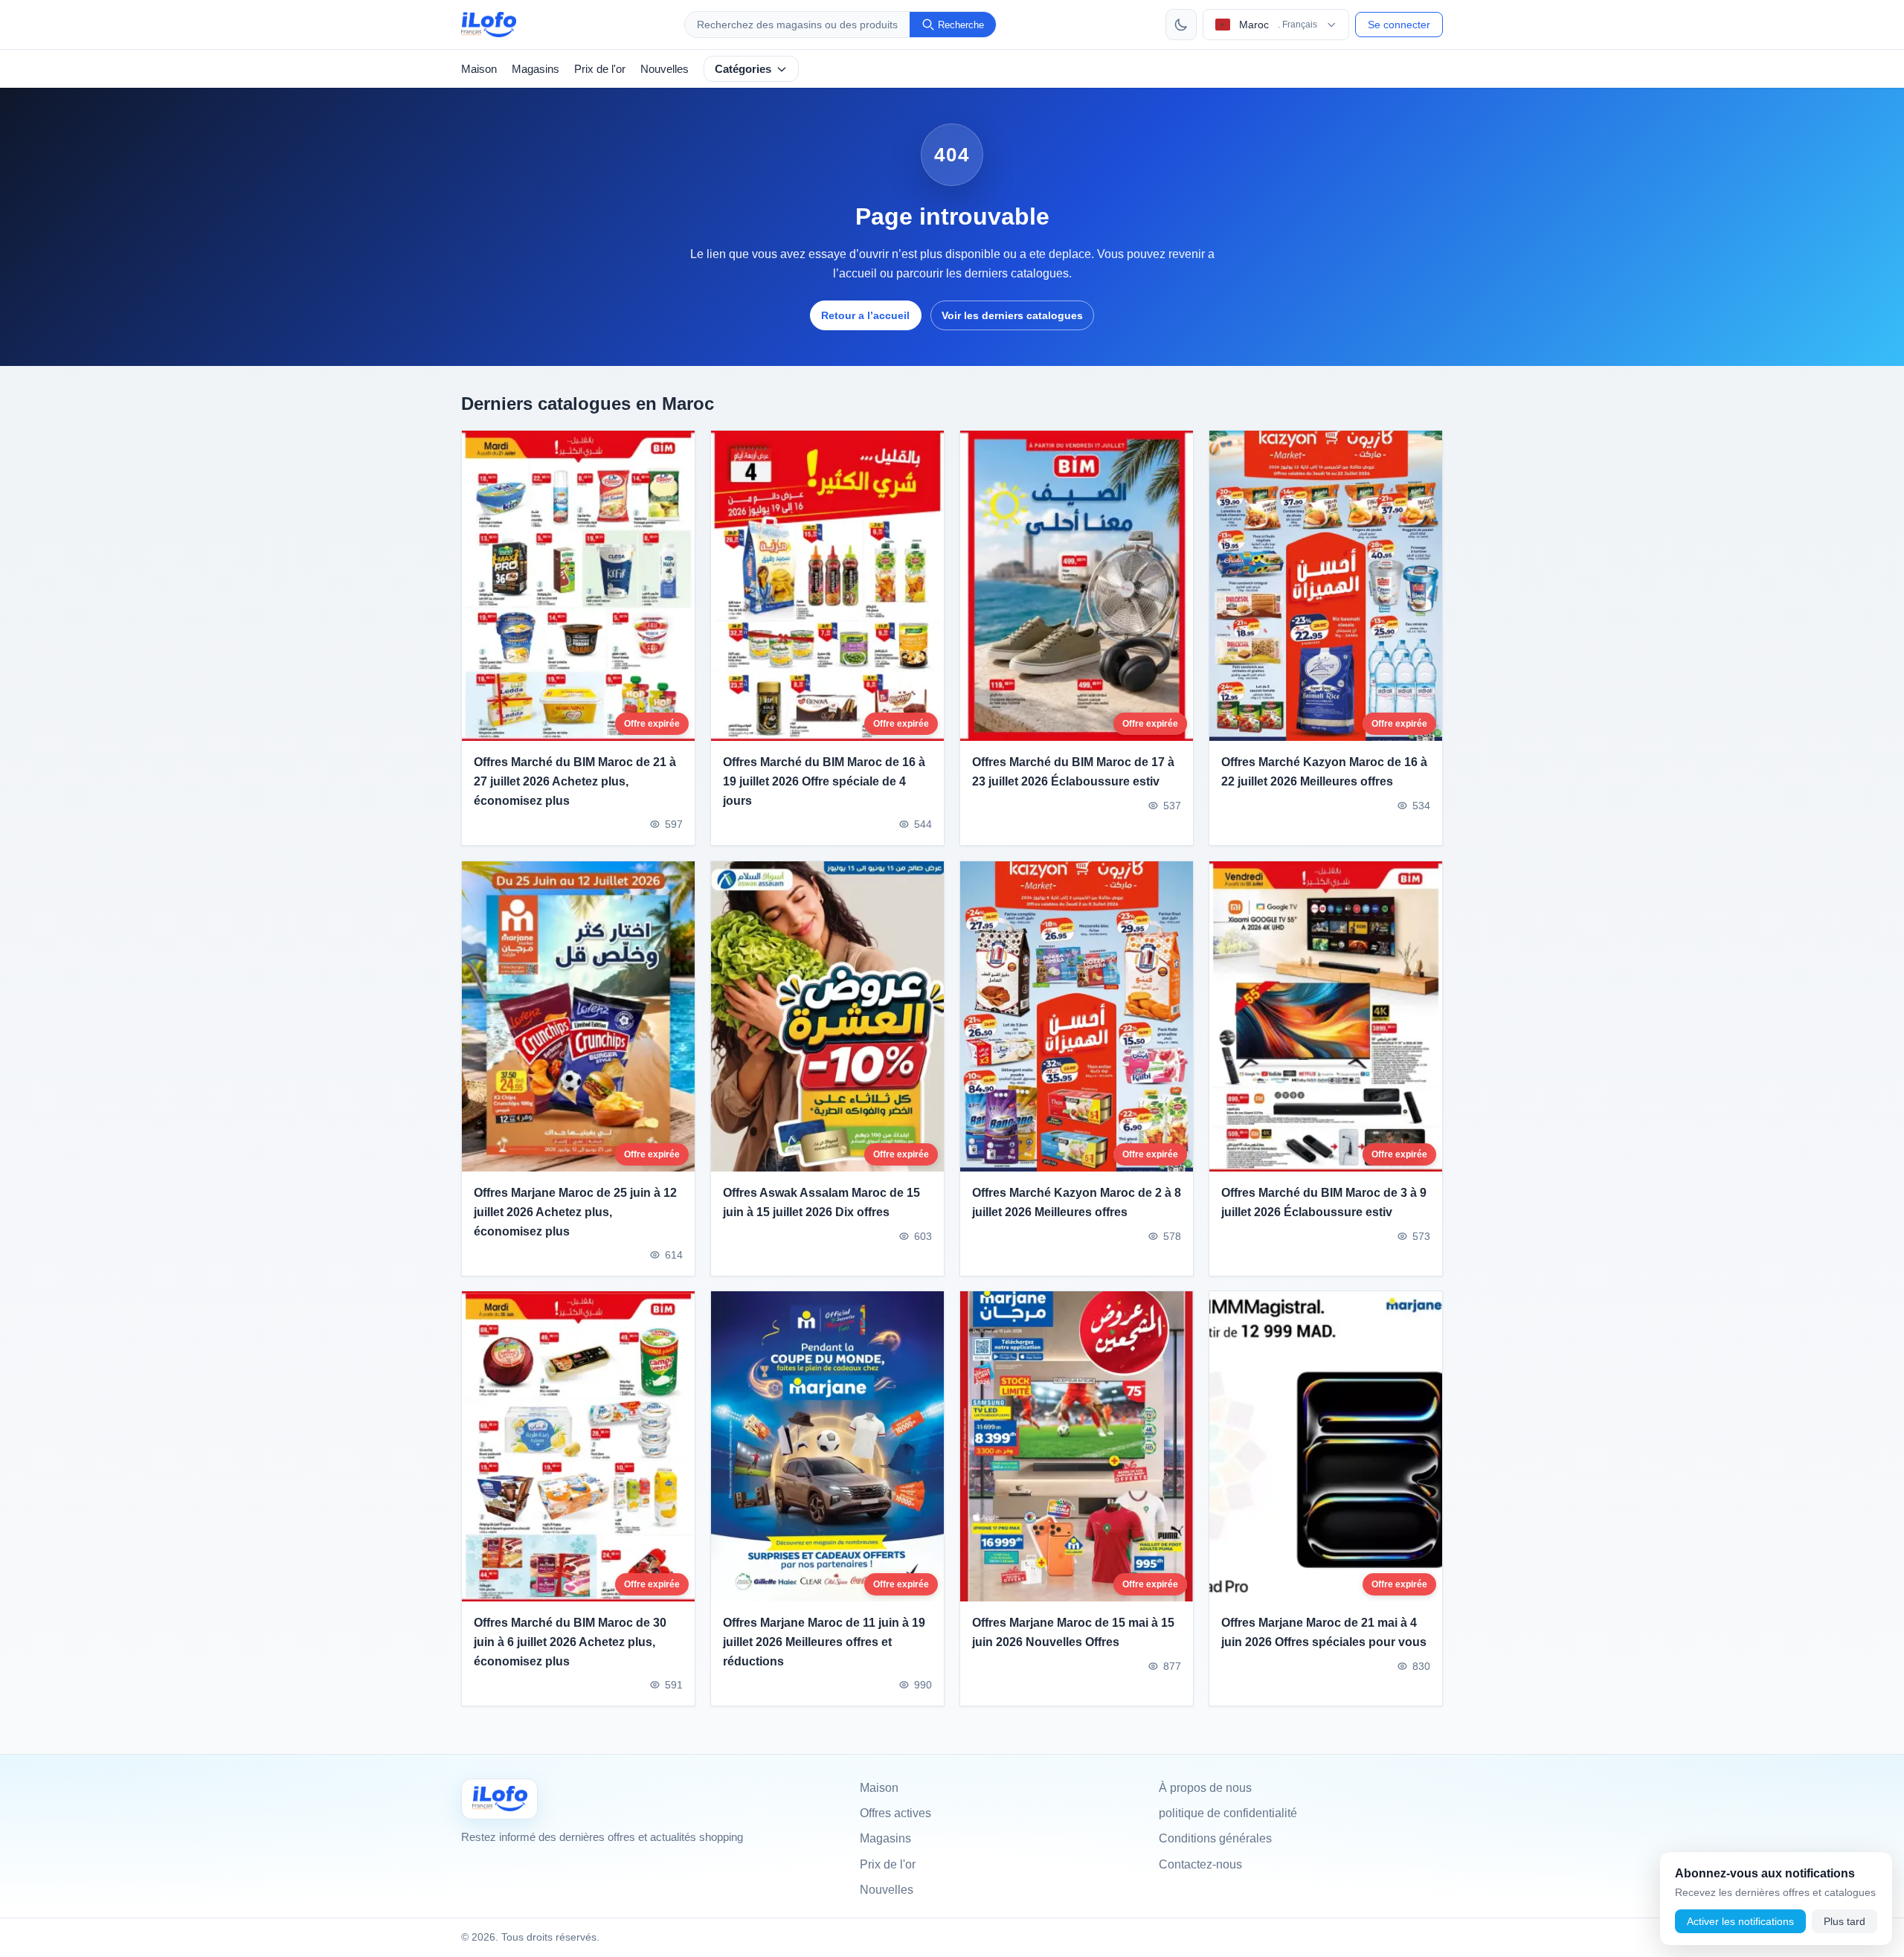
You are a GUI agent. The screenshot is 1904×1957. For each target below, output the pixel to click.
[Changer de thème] (1181, 25)
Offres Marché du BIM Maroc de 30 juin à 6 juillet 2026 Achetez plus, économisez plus (570, 1642)
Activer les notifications (1740, 1921)
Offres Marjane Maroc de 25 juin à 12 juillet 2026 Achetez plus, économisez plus (575, 1212)
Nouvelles (665, 69)
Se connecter (1399, 25)
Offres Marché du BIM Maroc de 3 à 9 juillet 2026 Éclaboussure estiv (1324, 1202)
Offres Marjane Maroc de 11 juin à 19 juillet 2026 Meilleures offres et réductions (824, 1642)
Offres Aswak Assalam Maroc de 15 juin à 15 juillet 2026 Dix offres (821, 1202)
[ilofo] (489, 25)
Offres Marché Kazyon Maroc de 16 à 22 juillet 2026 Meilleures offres (1324, 772)
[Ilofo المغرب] (499, 1799)
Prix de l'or (600, 69)
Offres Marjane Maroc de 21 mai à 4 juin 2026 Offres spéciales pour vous (1324, 1633)
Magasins (535, 69)
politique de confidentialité (1228, 1813)
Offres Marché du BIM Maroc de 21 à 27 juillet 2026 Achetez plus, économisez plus (575, 782)
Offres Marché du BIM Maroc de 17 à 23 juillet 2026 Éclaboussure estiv (1073, 772)
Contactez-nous (1200, 1864)
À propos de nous (1205, 1788)
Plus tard (1844, 1921)
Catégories (743, 69)
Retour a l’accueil (865, 315)
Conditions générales (1215, 1838)
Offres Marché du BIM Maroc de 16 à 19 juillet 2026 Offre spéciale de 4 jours (824, 782)
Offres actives (895, 1813)
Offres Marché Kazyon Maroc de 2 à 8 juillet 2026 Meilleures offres (1077, 1202)
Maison (479, 69)
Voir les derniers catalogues (1012, 315)
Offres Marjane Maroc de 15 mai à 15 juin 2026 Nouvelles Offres (1073, 1633)
